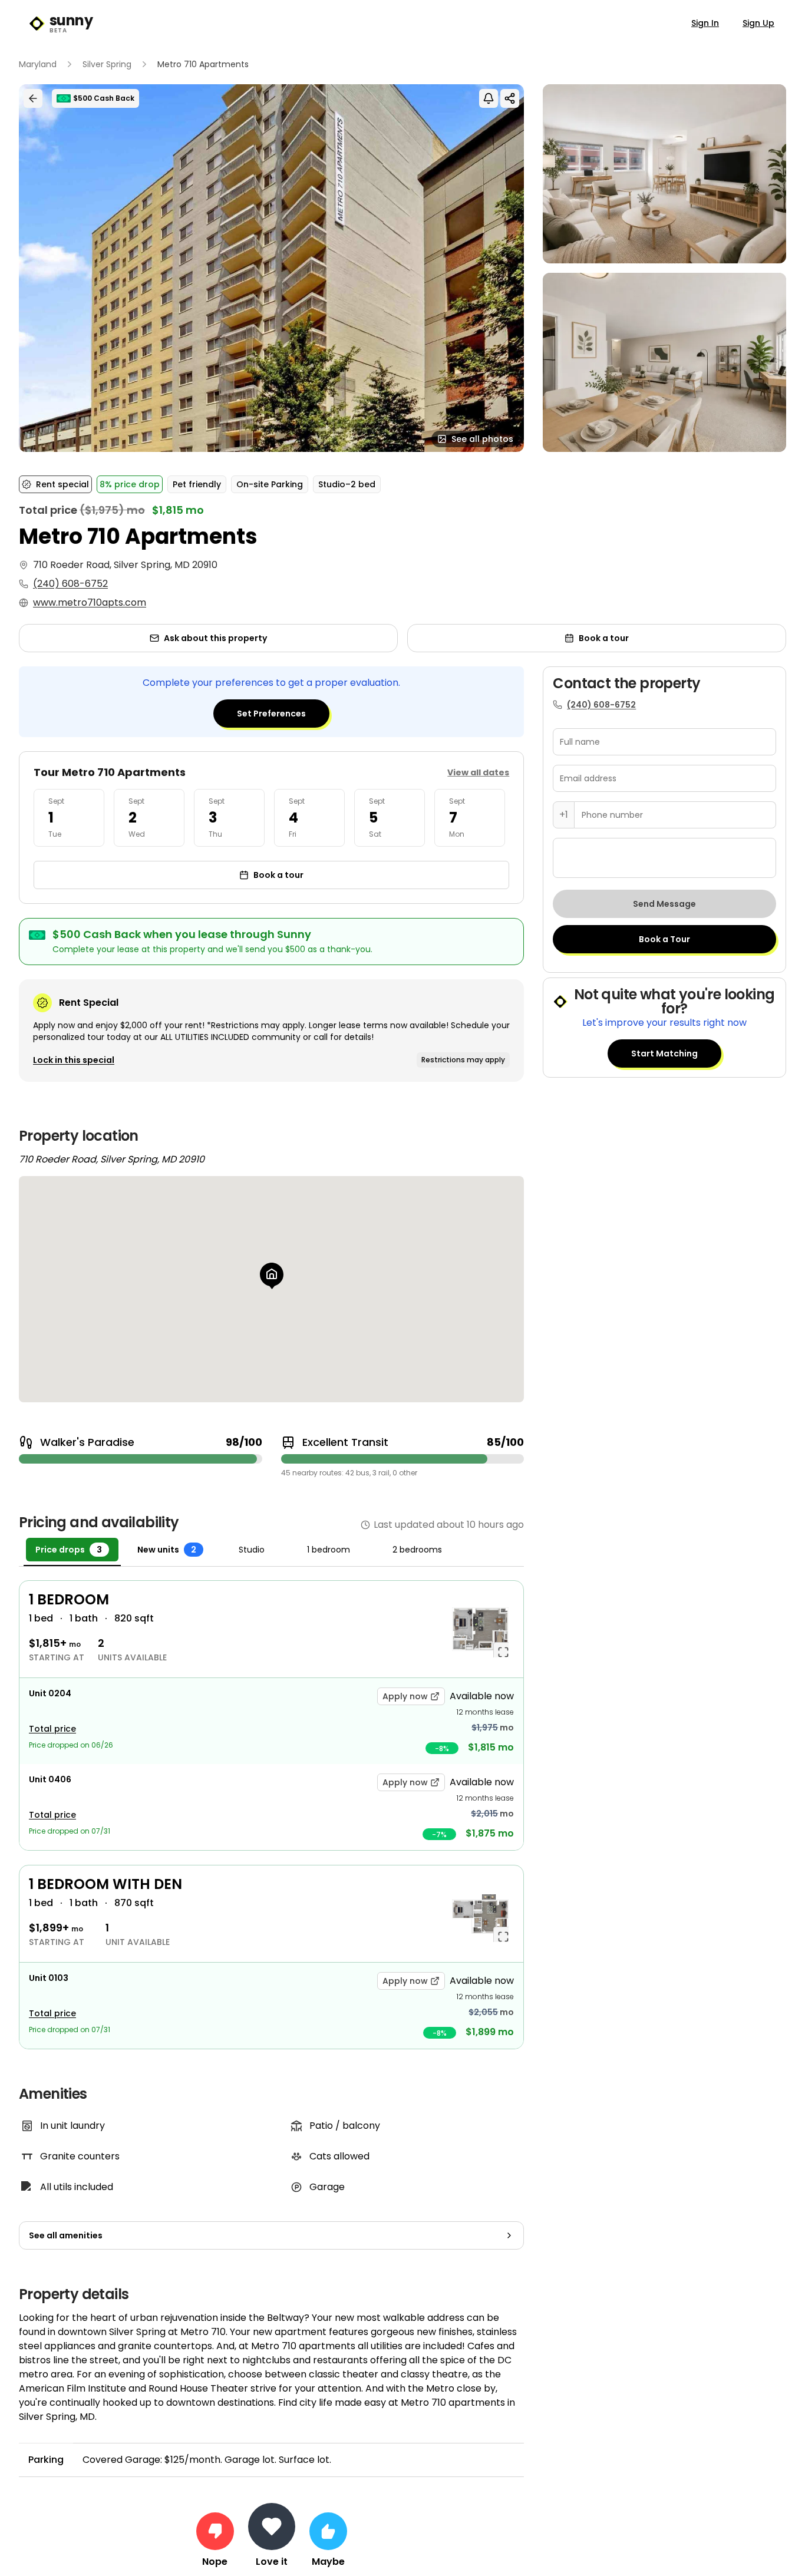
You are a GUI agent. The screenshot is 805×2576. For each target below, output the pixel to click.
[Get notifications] (489, 98)
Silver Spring (107, 64)
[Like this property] (328, 2531)
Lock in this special (74, 1060)
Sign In (705, 23)
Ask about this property (215, 638)
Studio (252, 1550)
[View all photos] (271, 268)
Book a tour (604, 638)
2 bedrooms (417, 1550)
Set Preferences (271, 714)
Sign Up (758, 23)
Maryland (38, 64)
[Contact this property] (272, 2527)
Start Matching (664, 1053)
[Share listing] (510, 98)
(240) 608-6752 (70, 584)
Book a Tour (664, 939)
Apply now (405, 1696)
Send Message (664, 904)
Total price (52, 1729)
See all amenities (66, 2235)
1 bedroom (329, 1550)
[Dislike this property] (215, 2531)
